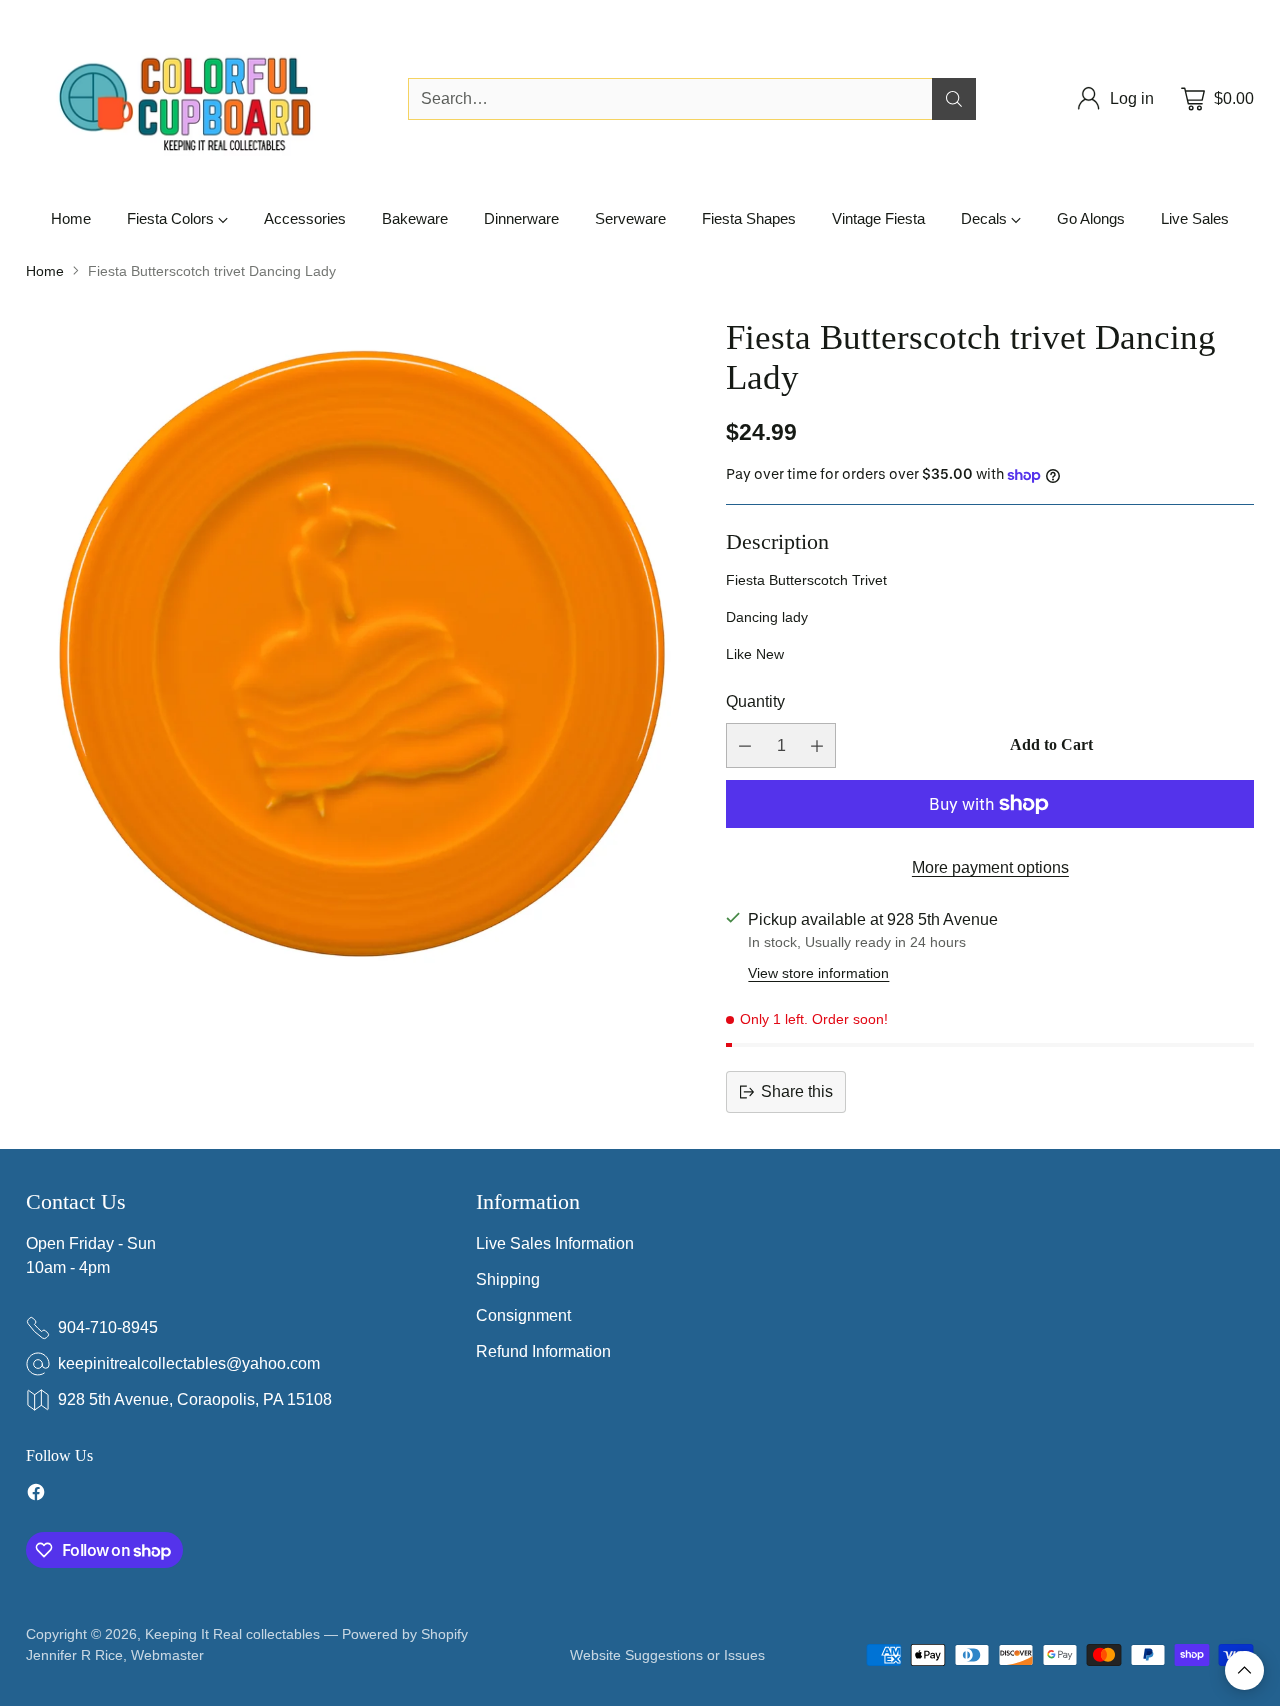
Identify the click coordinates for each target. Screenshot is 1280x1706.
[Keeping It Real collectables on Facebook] (36, 1495)
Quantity (755, 701)
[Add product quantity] (817, 745)
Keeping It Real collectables (232, 1634)
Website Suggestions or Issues (667, 1655)
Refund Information (543, 1351)
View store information (818, 973)
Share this (797, 1091)
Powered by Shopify (405, 1634)
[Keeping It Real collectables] (201, 99)
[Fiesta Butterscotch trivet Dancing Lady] (362, 654)
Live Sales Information (555, 1243)
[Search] (954, 99)
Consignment (523, 1315)
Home (45, 271)
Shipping (508, 1279)
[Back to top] (1244, 1670)
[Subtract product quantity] (745, 745)
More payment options (990, 867)
